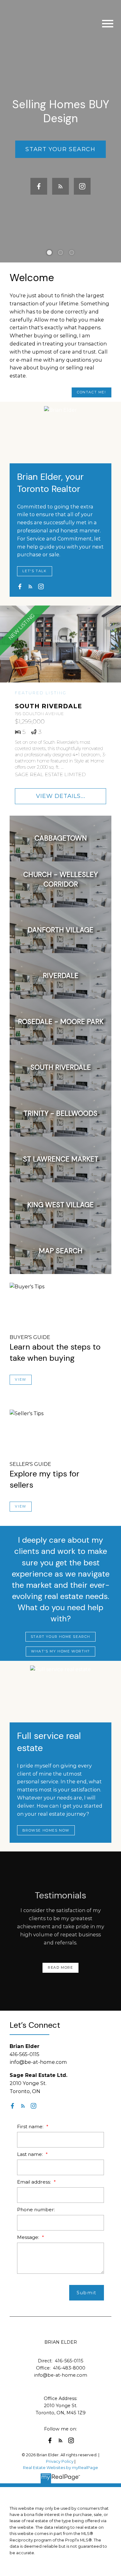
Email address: (35, 2182)
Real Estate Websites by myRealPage (60, 2468)
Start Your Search (60, 149)
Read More (60, 1968)
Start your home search (60, 1637)
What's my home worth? (60, 1651)
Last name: (31, 2154)
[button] (60, 149)
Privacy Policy (60, 2461)
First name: (31, 2127)
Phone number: (36, 2210)
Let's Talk (34, 571)
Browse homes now (46, 1830)
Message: (29, 2237)
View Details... (61, 796)
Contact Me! (92, 392)
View (20, 1380)
